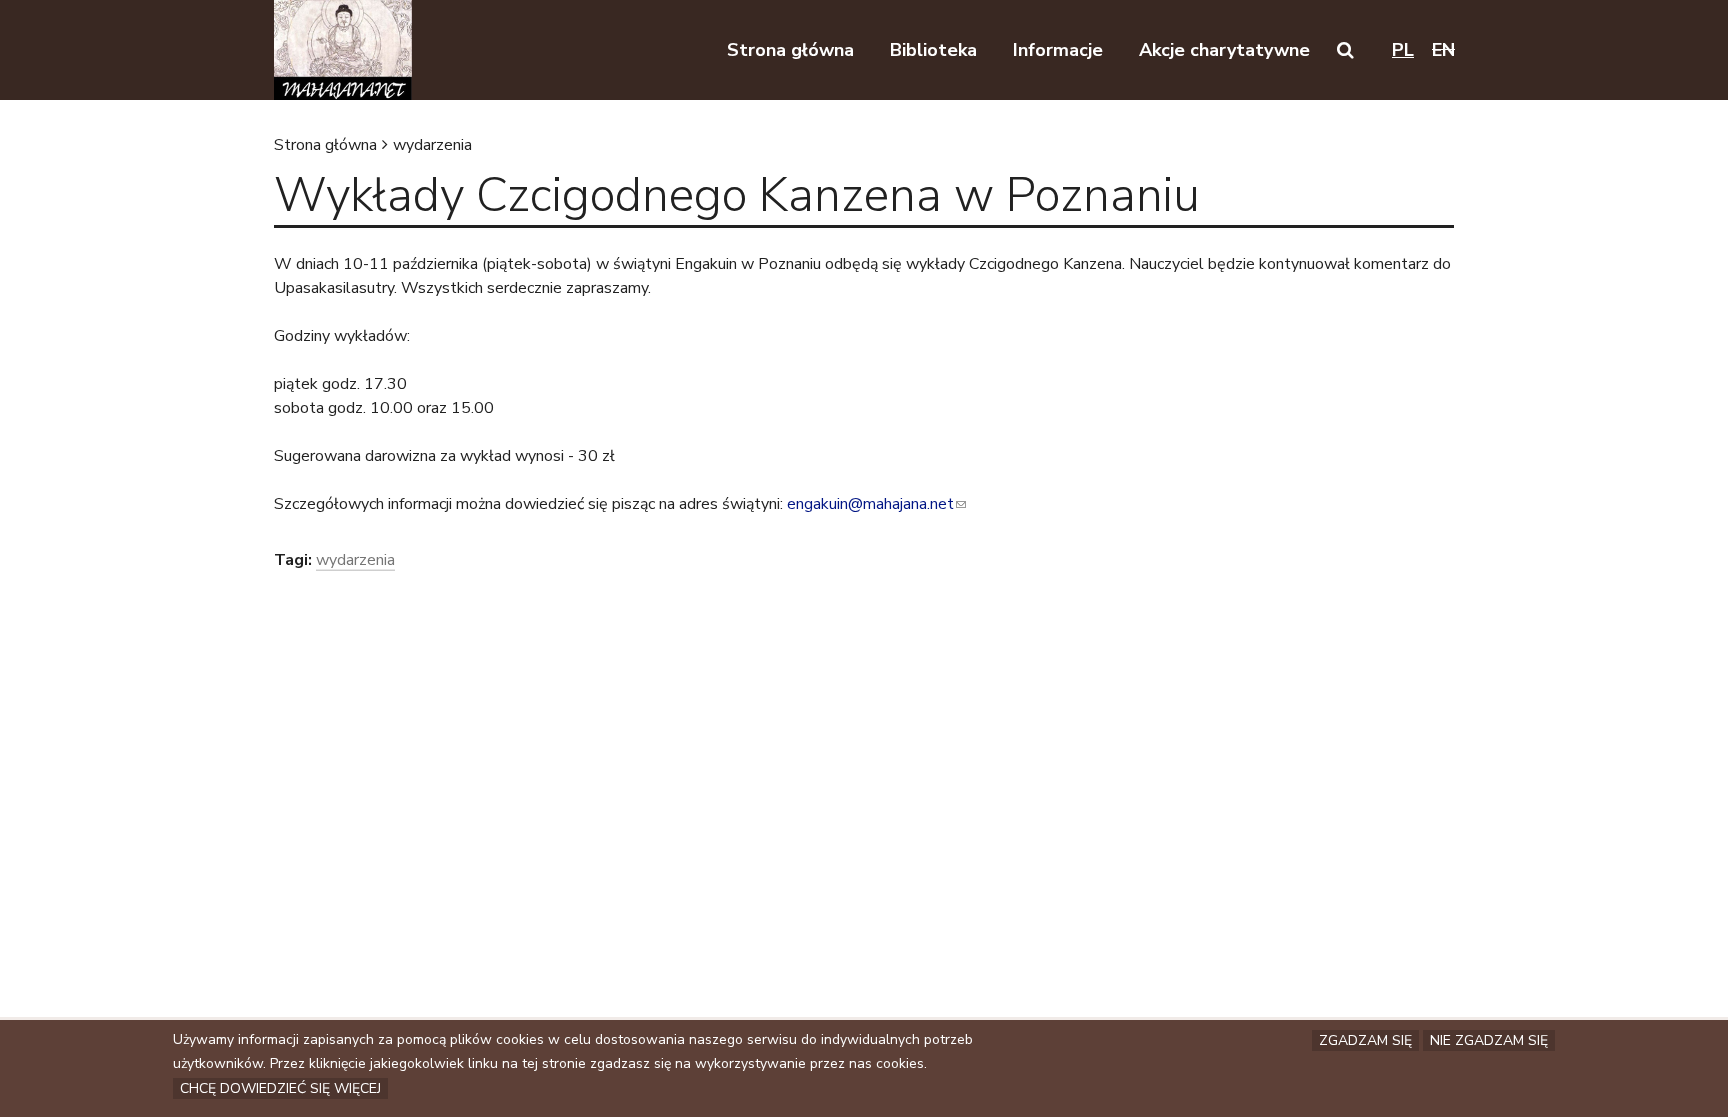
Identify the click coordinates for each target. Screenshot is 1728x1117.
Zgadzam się (1365, 1040)
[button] (1345, 50)
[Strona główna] (343, 50)
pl (1403, 50)
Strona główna (325, 145)
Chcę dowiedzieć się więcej (280, 1088)
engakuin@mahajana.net (876, 504)
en (1443, 50)
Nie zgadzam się (1489, 1040)
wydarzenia (432, 145)
